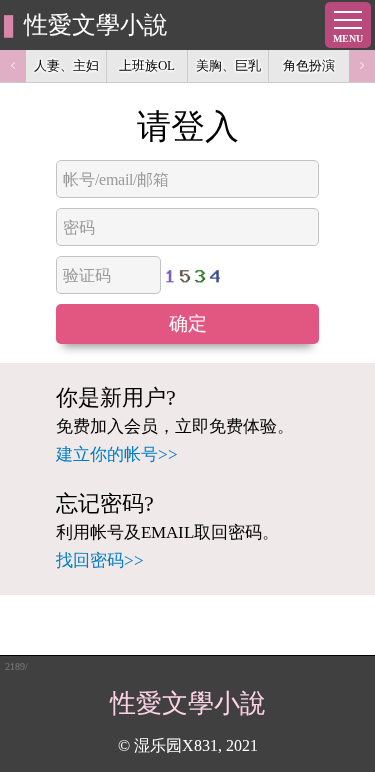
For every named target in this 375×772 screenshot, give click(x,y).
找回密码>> (100, 560)
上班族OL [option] (147, 65)
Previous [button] (13, 66)
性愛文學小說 (96, 25)
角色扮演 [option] (309, 65)
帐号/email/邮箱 (116, 179)
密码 (79, 227)
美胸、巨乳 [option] (228, 65)
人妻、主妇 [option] (66, 65)
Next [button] (362, 66)
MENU (348, 38)
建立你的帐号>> (117, 454)
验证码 (87, 275)
